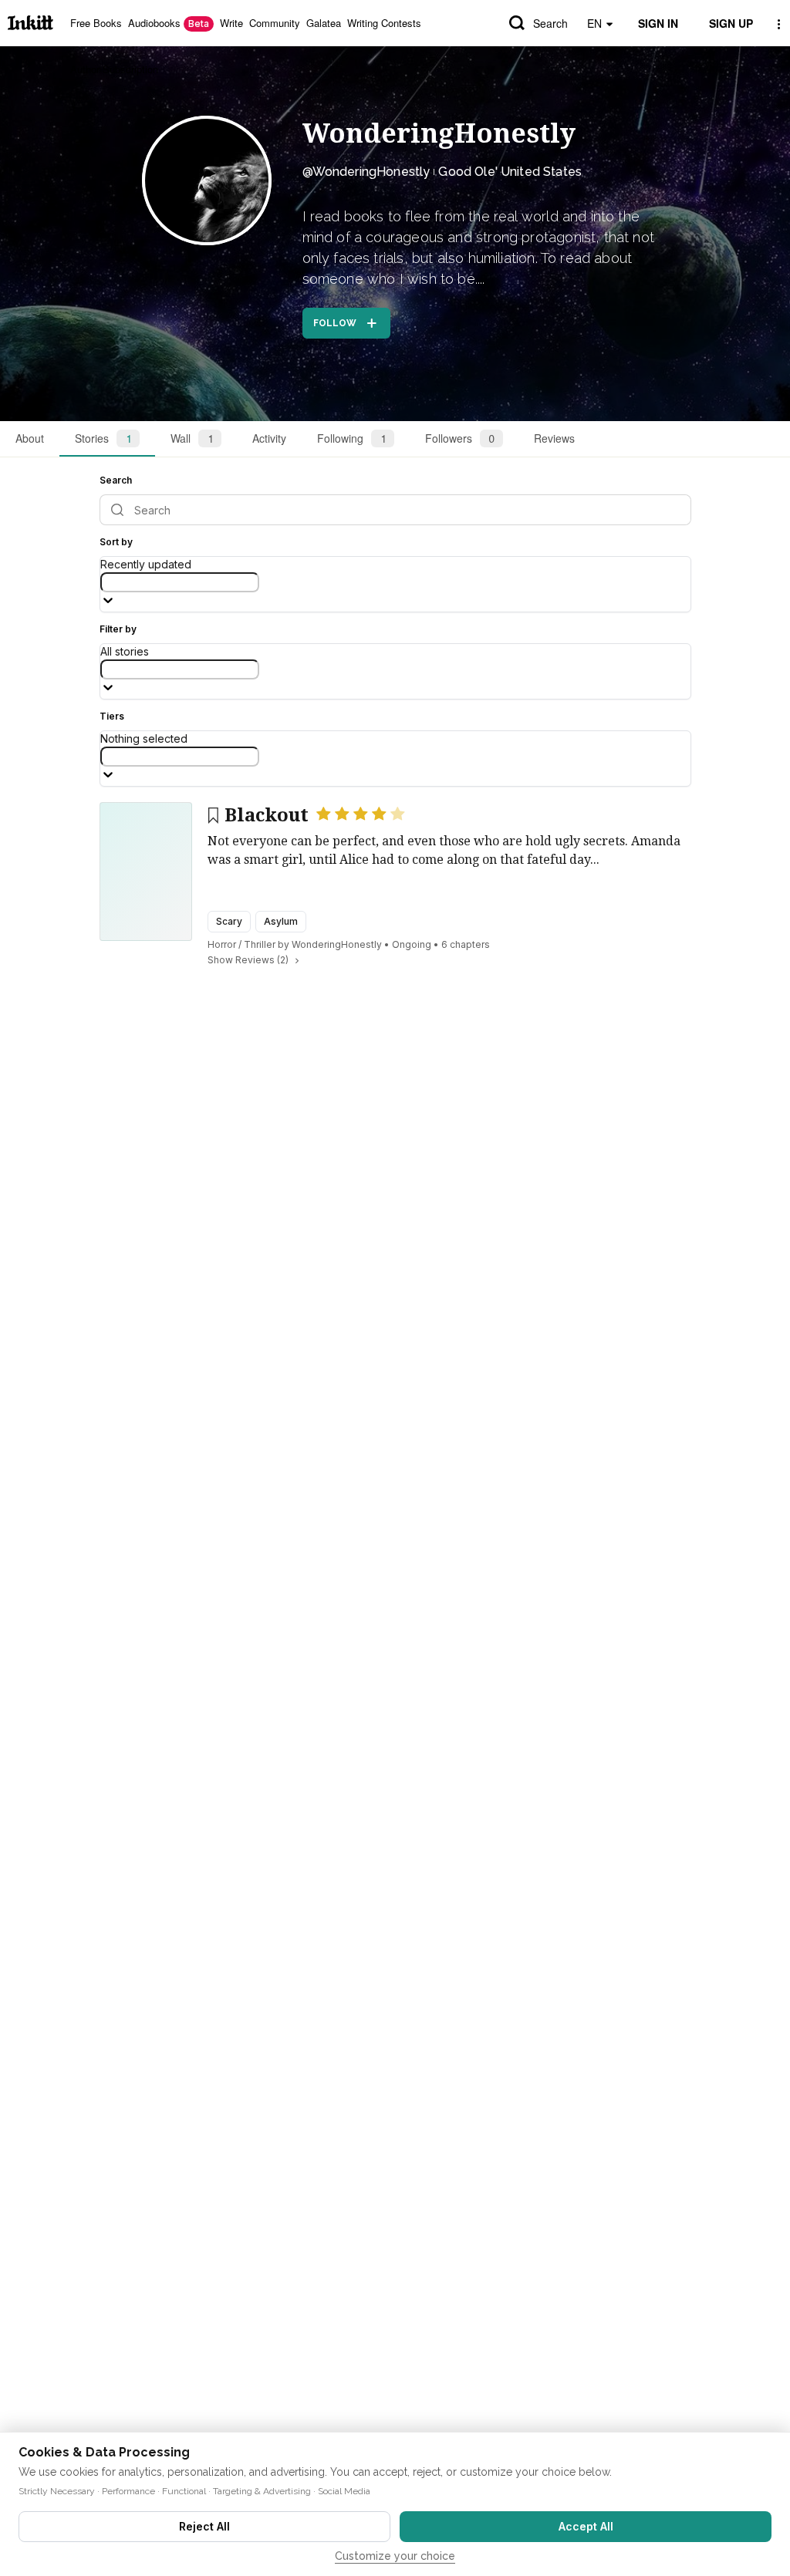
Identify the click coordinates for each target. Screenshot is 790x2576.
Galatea (324, 23)
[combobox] (180, 582)
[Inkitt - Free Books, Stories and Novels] (30, 23)
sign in (658, 23)
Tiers (112, 716)
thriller (260, 944)
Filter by (118, 629)
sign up (731, 23)
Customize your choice (395, 2556)
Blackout (267, 815)
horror (222, 944)
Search (550, 23)
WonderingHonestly (439, 133)
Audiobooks (169, 23)
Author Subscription (114, 69)
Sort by (116, 542)
